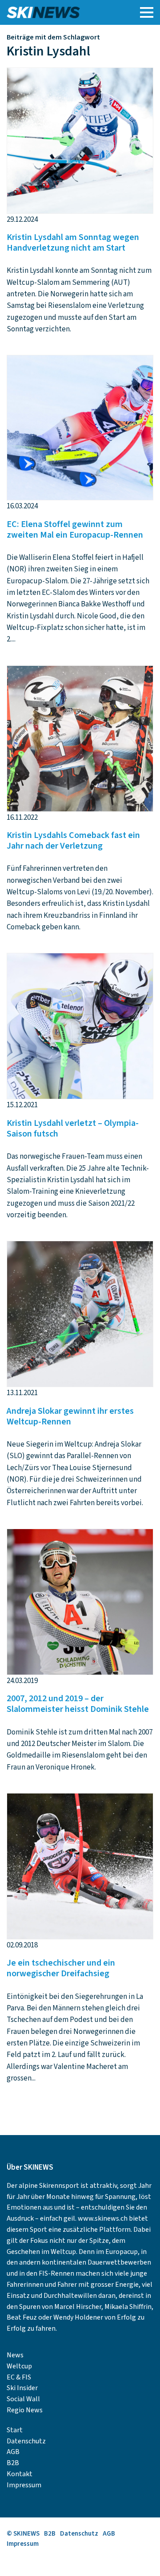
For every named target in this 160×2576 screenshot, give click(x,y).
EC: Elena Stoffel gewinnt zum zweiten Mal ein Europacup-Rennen (75, 530)
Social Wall (23, 2399)
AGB (13, 2452)
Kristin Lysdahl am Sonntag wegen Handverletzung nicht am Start (73, 243)
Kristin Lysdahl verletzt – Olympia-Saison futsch (73, 1129)
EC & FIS (19, 2377)
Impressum (24, 2485)
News (15, 2355)
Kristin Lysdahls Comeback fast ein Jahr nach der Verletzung (73, 841)
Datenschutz (26, 2441)
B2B (13, 2463)
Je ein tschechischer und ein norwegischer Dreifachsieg (61, 1968)
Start (15, 2430)
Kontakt (20, 2474)
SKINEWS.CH (61, 12)
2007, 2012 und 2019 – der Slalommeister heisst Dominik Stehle (78, 1704)
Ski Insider (22, 2388)
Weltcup (19, 2366)
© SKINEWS (23, 2534)
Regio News (25, 2410)
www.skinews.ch (103, 2218)
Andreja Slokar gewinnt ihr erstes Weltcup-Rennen (70, 1416)
